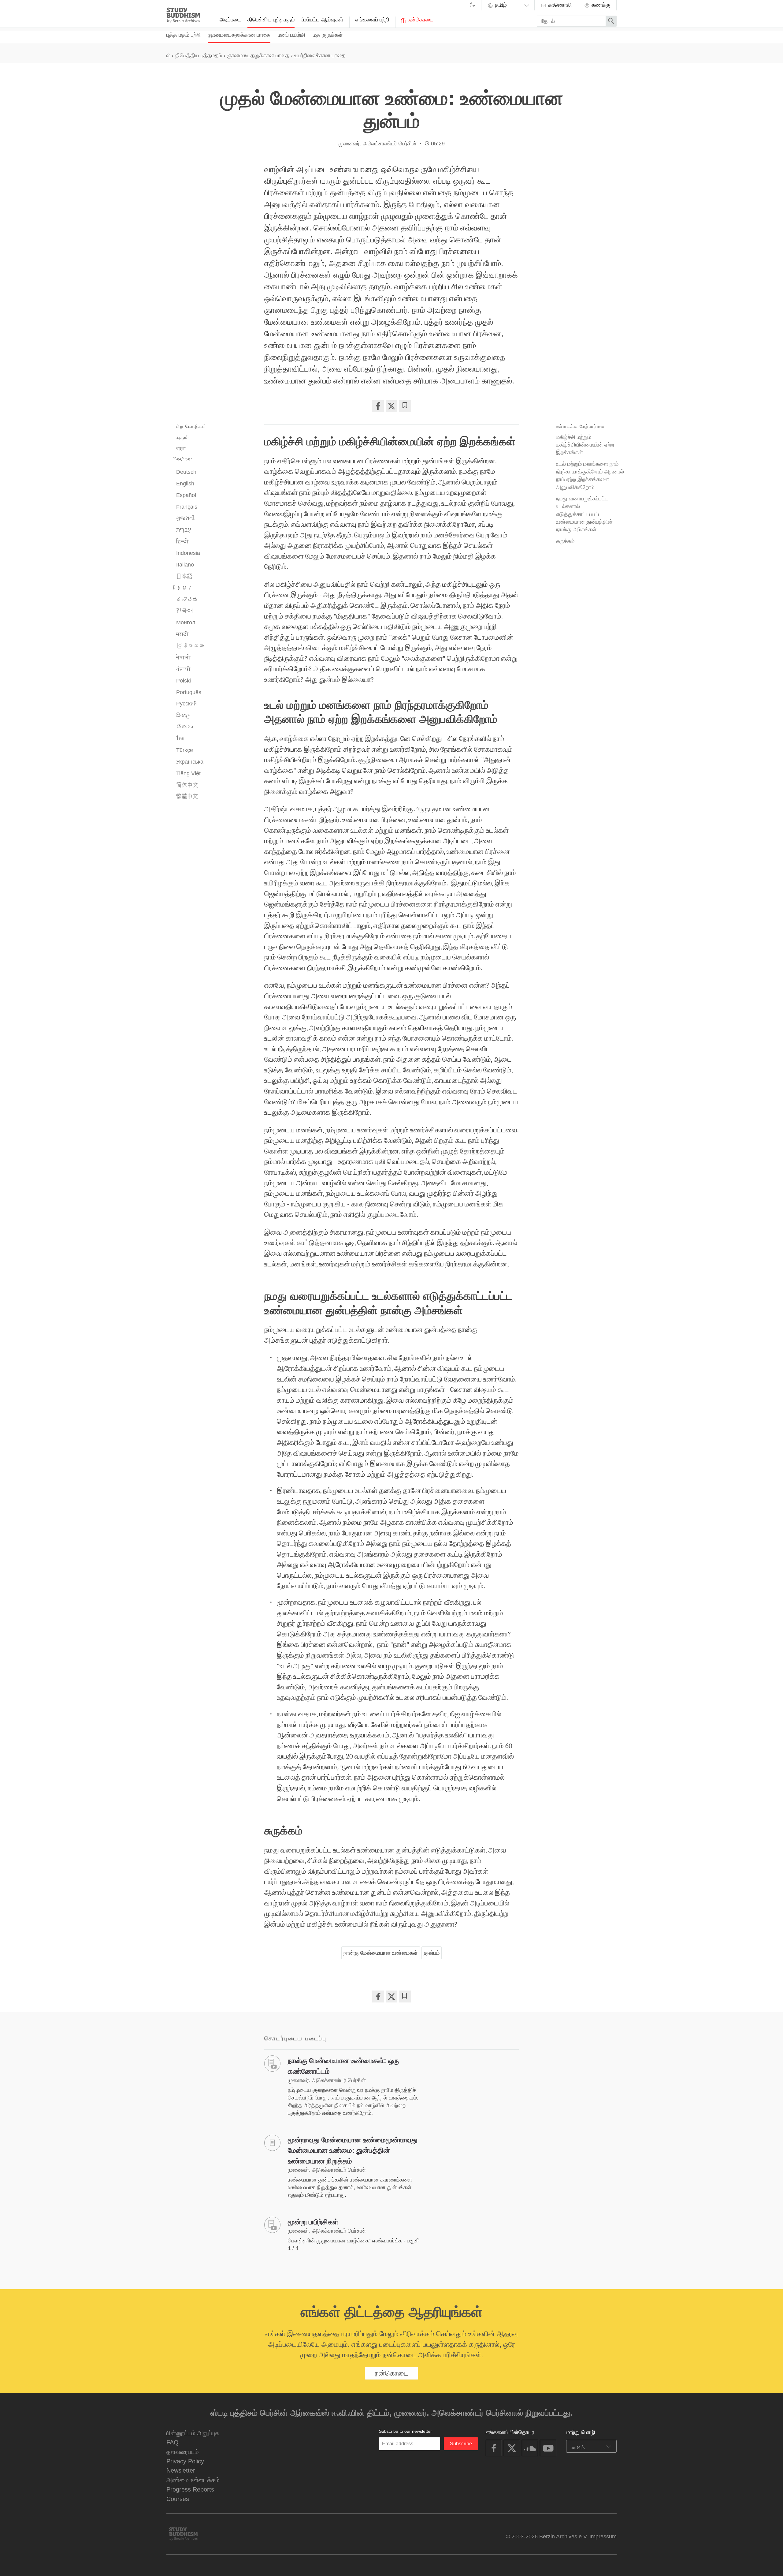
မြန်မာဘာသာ (190, 646)
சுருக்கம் (565, 541)
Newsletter (181, 2470)
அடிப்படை (230, 20)
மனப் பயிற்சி (291, 35)
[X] (391, 406)
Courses (178, 2499)
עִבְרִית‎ (184, 530)
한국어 (184, 611)
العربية (182, 437)
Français (187, 507)
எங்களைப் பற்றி (372, 20)
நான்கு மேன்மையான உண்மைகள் (380, 1953)
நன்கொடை (420, 20)
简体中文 (187, 785)
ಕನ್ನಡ (187, 600)
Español (186, 495)
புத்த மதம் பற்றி (184, 35)
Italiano (185, 565)
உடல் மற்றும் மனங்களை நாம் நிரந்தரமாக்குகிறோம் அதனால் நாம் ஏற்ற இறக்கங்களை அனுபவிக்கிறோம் (590, 475)
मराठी (182, 634)
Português (189, 692)
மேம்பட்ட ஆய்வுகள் (322, 20)
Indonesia (188, 553)
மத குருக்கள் (328, 35)
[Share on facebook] (378, 406)
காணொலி (559, 5)
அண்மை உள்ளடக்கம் (193, 2480)
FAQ (173, 2442)
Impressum (603, 2537)
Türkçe (185, 750)
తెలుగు (184, 727)
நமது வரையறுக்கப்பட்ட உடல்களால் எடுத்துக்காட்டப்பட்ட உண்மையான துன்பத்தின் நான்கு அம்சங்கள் (584, 514)
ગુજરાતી (185, 518)
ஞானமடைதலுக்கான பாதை (239, 35)
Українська (190, 762)
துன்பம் (432, 1953)
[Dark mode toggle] (472, 6)
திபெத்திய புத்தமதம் (271, 20)
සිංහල (183, 715)
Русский (186, 704)
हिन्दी (182, 541)
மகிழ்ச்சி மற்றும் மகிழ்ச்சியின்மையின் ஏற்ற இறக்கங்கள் (585, 445)
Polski (184, 681)
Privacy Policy (185, 2461)
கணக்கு (600, 5)
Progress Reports (190, 2489)
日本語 (184, 576)
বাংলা (181, 449)
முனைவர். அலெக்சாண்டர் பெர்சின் (378, 144)
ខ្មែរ (184, 588)
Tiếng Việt (188, 773)
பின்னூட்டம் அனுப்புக (193, 2433)
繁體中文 (187, 796)
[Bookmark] (405, 406)
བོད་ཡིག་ (184, 460)
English (185, 484)
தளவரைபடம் (183, 2452)
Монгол (186, 623)
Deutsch (186, 472)
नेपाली (183, 657)
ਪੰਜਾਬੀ (184, 669)
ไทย (180, 738)
